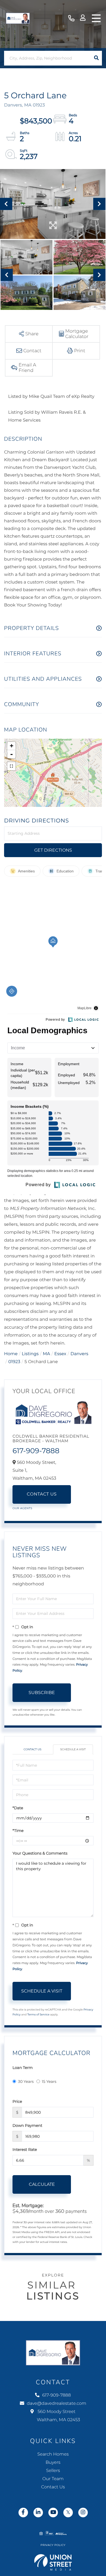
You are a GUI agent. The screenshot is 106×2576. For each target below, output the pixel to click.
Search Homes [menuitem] (53, 2454)
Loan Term (23, 2068)
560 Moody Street (58, 2416)
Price (17, 2101)
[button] (96, 58)
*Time (18, 1831)
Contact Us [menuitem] (53, 2487)
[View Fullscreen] (11, 766)
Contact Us (42, 1494)
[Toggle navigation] (96, 18)
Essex (60, 1354)
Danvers (79, 1354)
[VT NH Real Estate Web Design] (53, 2562)
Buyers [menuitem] (53, 2463)
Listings (30, 1354)
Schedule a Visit (73, 1749)
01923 (14, 1362)
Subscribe (42, 1693)
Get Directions (53, 850)
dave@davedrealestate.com (57, 2404)
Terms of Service (38, 2014)
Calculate (42, 2184)
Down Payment (27, 2125)
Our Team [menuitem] (53, 2479)
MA (47, 1354)
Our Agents (22, 1508)
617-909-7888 (71, 18)
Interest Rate (25, 2149)
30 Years (26, 2081)
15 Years (49, 2081)
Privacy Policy (53, 2545)
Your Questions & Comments (40, 1853)
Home (11, 1354)
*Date (18, 1808)
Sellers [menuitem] (53, 2471)
